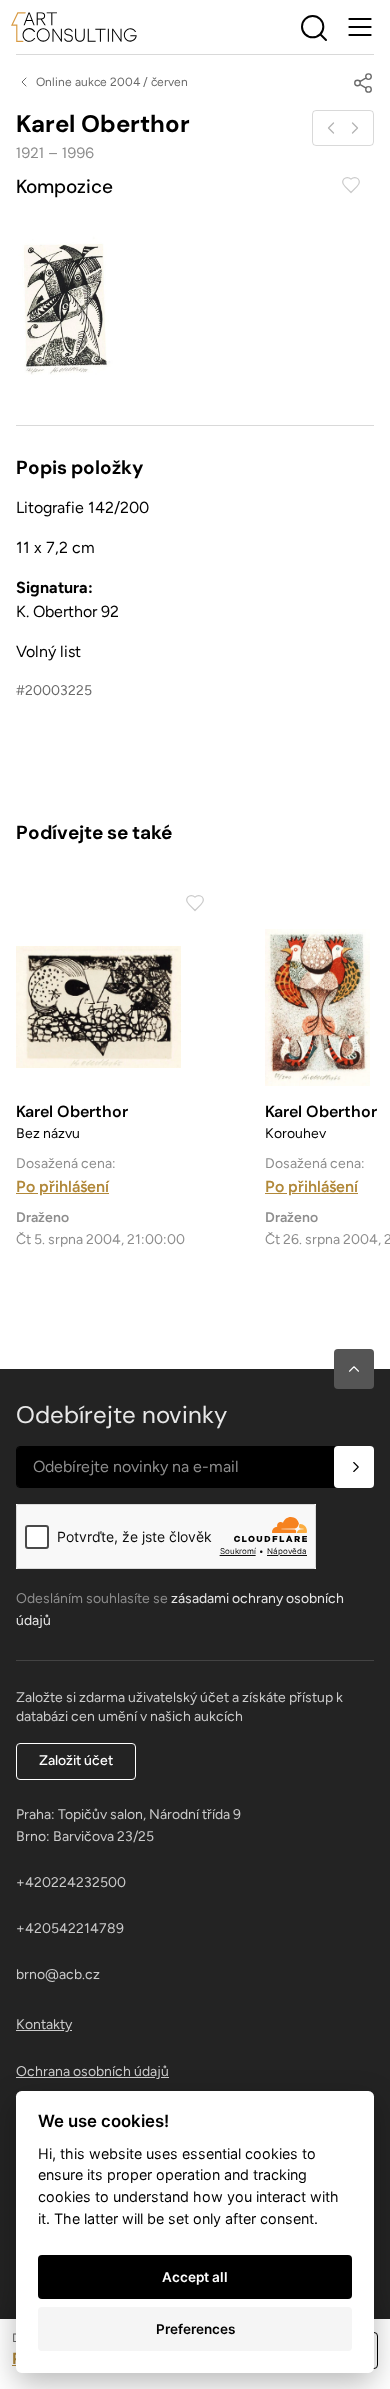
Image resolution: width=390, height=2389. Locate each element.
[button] (354, 1369)
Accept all (195, 2277)
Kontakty (44, 2024)
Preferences (195, 2329)
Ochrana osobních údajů (92, 2071)
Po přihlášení (62, 1186)
